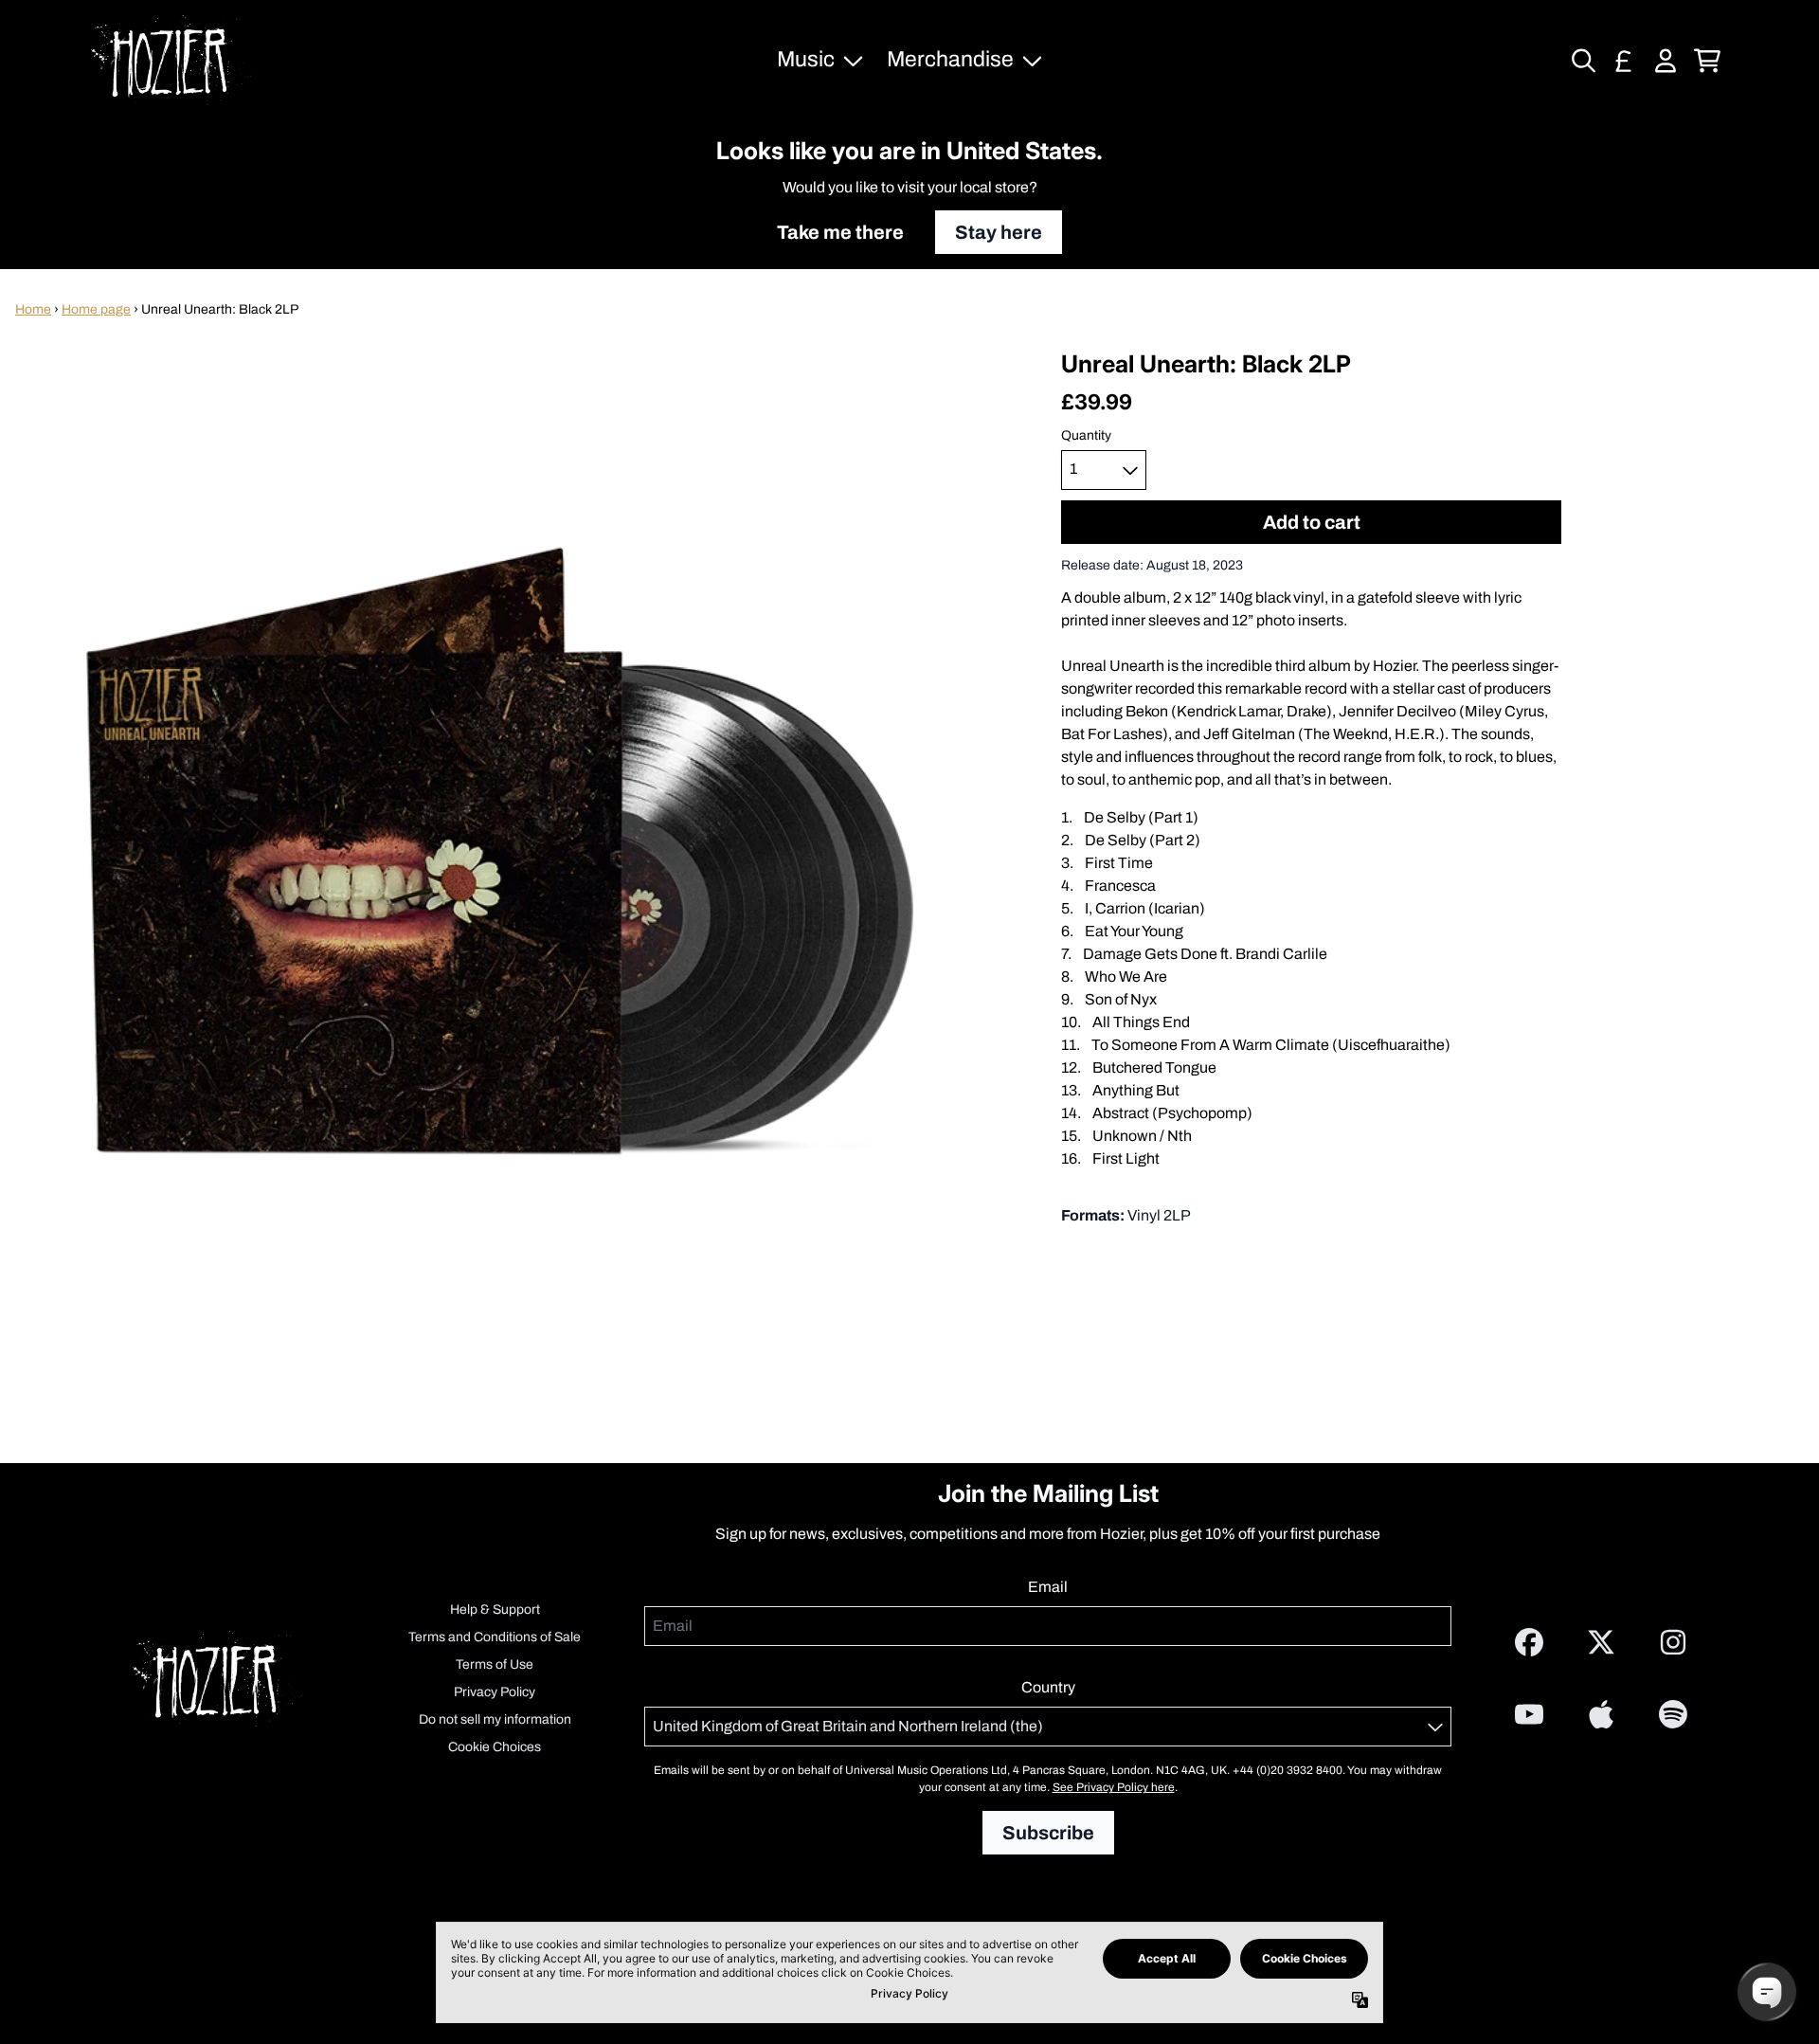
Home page (96, 309)
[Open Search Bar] (1582, 61)
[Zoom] (500, 850)
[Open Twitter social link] (1601, 1642)
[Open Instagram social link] (1673, 1642)
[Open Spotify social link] (1673, 1714)
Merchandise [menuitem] (950, 59)
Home (33, 309)
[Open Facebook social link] (1529, 1642)
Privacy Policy (495, 1692)
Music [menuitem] (806, 59)
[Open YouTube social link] (1529, 1714)
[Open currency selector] (1624, 61)
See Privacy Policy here (1114, 1787)
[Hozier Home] (171, 60)
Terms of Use (495, 1664)
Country (1048, 1687)
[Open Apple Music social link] (1601, 1714)
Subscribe (1048, 1833)
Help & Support (495, 1610)
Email (1048, 1587)
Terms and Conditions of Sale (495, 1637)
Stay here (999, 232)
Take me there (840, 232)
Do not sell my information (495, 1719)
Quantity (1086, 436)
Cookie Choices (495, 1747)
